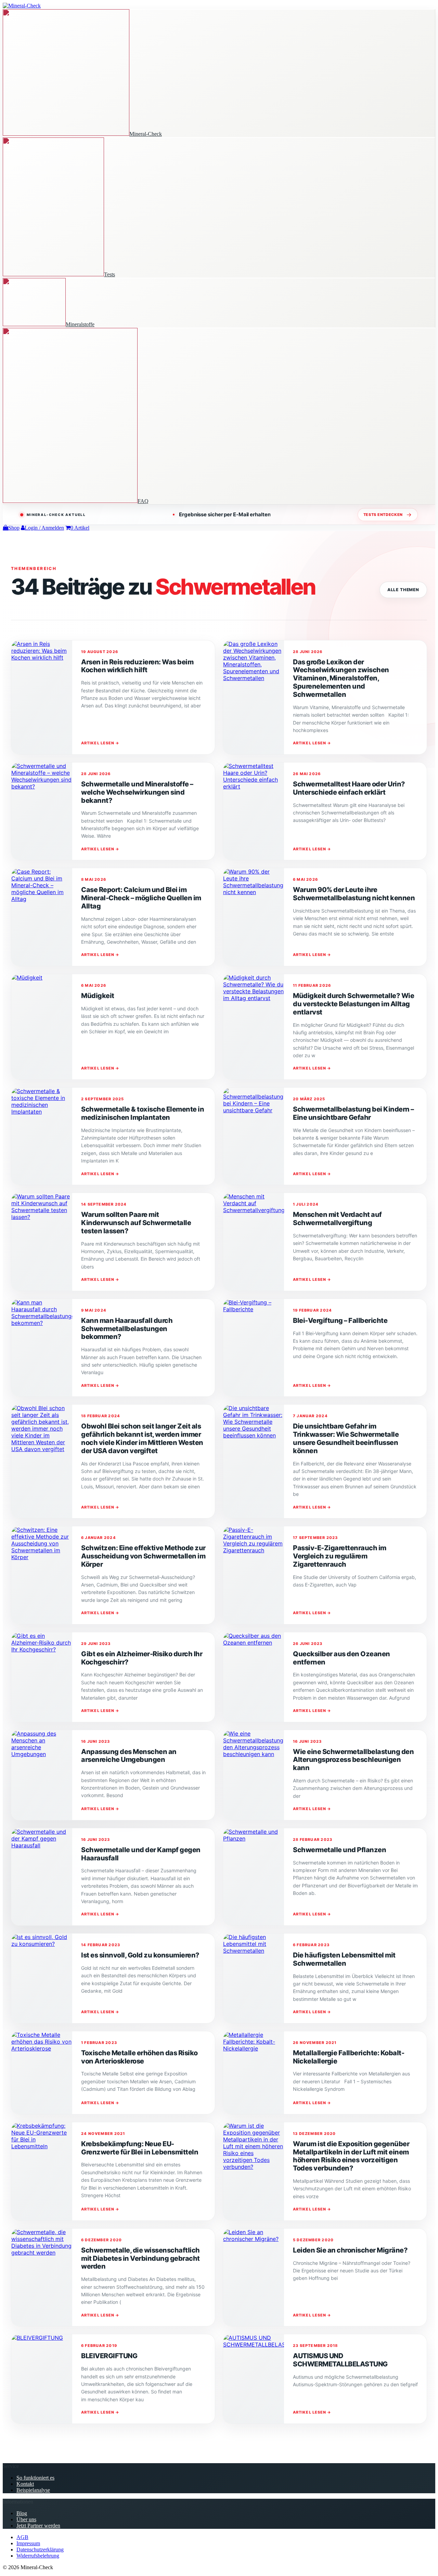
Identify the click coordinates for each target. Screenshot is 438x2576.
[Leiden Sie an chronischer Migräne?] (254, 2278)
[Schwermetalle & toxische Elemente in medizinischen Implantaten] (42, 1136)
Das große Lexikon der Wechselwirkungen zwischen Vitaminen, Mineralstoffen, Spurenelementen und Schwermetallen (341, 678)
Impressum (28, 2543)
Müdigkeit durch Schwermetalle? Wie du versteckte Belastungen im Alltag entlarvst (353, 1004)
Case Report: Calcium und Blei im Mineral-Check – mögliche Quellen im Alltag (141, 898)
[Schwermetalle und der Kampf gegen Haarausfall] (42, 1877)
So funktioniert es (35, 2478)
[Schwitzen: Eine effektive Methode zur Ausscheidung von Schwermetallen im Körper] (42, 1575)
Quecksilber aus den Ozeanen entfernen (342, 1658)
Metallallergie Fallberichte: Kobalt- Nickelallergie (349, 2057)
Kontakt (25, 2484)
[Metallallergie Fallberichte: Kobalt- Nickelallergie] (254, 2073)
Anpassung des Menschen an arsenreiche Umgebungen (129, 1756)
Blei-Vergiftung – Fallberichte (340, 1320)
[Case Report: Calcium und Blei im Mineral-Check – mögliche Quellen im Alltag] (42, 917)
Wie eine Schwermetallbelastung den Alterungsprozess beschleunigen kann (353, 1760)
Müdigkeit (98, 996)
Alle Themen (403, 590)
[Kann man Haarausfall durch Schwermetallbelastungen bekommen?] (42, 1348)
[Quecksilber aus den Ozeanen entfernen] (254, 1677)
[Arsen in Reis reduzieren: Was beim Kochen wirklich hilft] (42, 697)
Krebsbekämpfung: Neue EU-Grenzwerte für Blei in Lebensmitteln (140, 2148)
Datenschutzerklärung (40, 2550)
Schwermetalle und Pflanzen (339, 1850)
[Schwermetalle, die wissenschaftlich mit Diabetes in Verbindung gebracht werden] (42, 2278)
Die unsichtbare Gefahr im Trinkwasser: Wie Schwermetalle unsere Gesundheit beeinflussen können (346, 1438)
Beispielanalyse (33, 2490)
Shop (14, 528)
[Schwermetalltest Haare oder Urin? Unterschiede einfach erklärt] (254, 811)
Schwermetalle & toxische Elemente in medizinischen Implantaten (143, 1113)
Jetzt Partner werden (38, 2526)
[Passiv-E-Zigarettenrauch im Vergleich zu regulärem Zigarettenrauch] (254, 1575)
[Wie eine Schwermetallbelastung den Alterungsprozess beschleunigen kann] (254, 1775)
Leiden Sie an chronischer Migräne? (350, 2250)
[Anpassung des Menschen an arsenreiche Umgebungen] (42, 1775)
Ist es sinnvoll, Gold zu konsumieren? (140, 1955)
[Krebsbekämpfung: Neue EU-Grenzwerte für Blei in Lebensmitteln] (42, 2171)
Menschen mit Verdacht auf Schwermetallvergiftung (337, 1219)
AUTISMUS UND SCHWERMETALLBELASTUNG (340, 2360)
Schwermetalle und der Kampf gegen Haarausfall (141, 1854)
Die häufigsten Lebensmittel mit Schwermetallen (344, 1959)
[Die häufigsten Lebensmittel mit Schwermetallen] (254, 1978)
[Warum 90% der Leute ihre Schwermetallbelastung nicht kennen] (254, 917)
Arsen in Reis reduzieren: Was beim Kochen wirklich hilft (137, 666)
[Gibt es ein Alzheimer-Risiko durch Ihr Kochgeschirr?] (42, 1677)
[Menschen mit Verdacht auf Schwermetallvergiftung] (254, 1242)
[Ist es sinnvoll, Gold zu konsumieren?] (42, 1978)
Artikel (80, 528)
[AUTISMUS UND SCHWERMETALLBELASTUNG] (254, 2379)
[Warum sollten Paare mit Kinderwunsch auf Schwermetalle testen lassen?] (42, 1242)
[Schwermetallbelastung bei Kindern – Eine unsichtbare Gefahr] (254, 1136)
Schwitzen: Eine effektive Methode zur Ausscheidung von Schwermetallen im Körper (143, 1556)
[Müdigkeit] (42, 1027)
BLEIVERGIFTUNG (109, 2356)
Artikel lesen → (100, 743)
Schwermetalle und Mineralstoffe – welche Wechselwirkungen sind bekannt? (137, 792)
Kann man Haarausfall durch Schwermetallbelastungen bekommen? (127, 1329)
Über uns (26, 2519)
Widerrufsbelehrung (38, 2556)
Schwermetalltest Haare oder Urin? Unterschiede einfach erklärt (349, 788)
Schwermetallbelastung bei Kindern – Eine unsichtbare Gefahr (353, 1113)
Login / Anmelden (44, 528)
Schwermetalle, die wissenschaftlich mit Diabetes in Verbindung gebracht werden (140, 2258)
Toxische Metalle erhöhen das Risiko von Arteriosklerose (139, 2057)
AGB (22, 2537)
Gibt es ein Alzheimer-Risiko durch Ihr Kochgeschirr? (142, 1658)
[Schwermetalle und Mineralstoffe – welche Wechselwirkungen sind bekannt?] (42, 811)
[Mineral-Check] (22, 6)
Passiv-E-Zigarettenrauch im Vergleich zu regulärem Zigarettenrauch (340, 1556)
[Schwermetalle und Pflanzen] (254, 1877)
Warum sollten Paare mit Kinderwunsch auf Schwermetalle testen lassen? (136, 1223)
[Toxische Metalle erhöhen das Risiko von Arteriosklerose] (42, 2073)
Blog (22, 2513)
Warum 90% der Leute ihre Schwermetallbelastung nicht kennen (354, 894)
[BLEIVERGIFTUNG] (42, 2379)
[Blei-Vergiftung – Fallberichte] (254, 1348)
